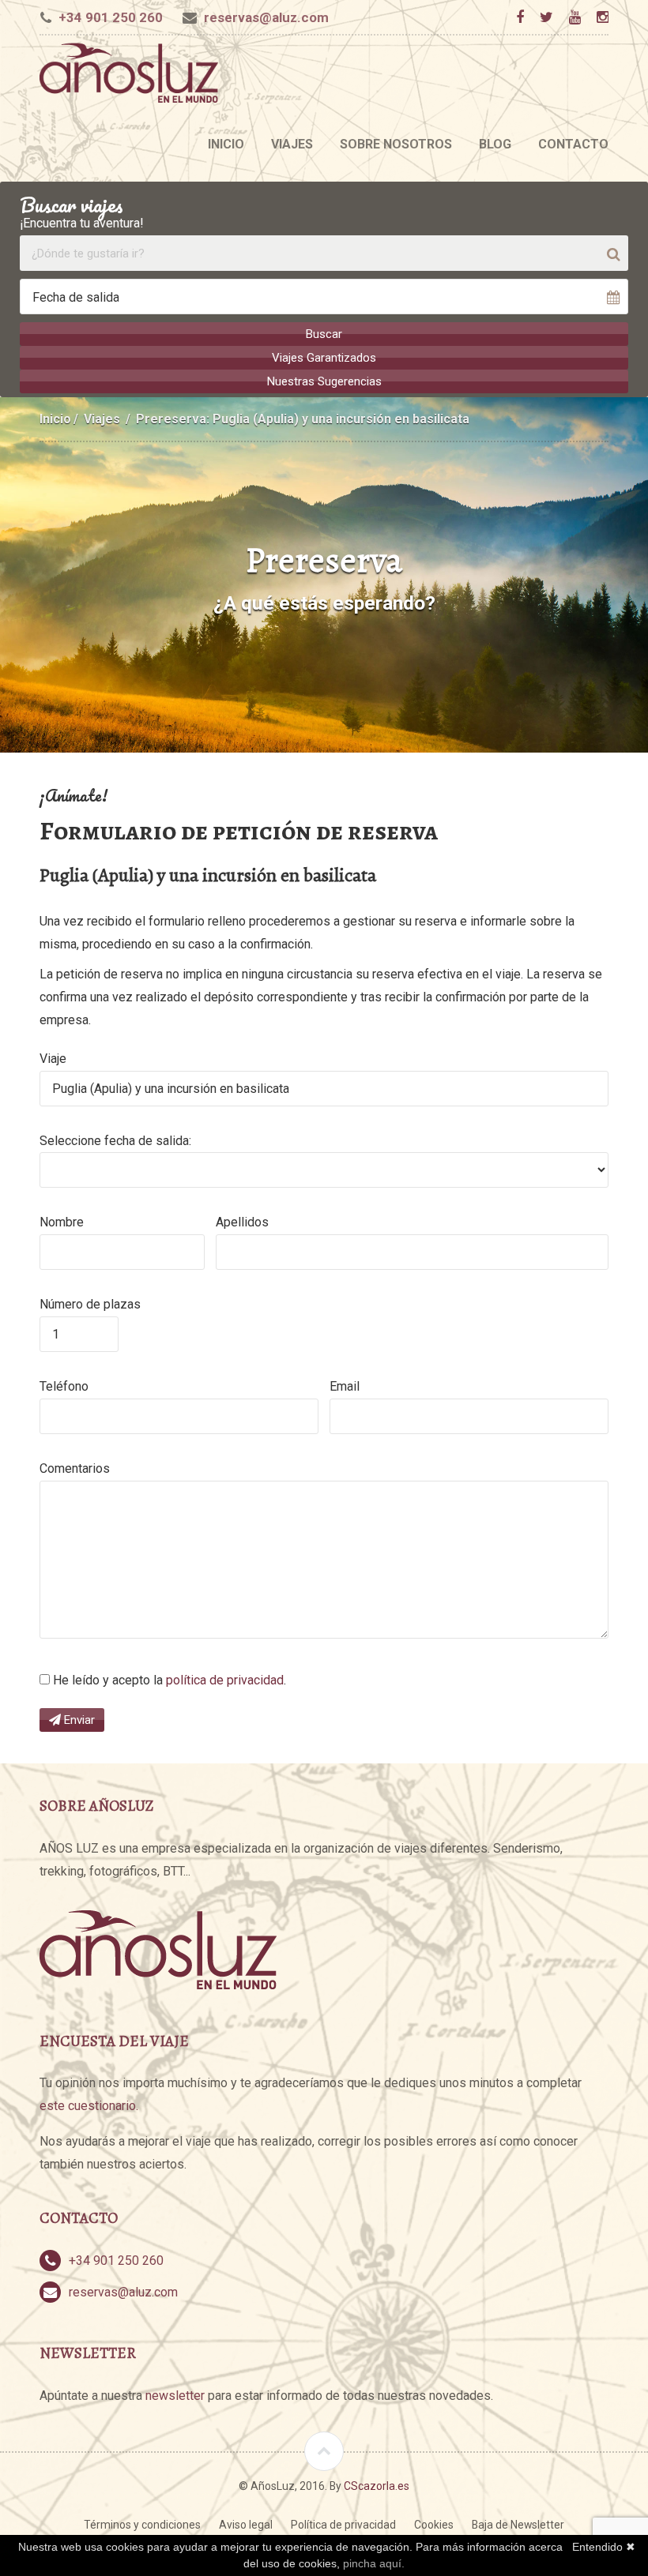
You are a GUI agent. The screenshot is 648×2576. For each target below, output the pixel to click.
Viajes (292, 144)
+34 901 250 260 (111, 17)
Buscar (324, 334)
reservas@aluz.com (266, 17)
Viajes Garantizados (324, 358)
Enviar (78, 1720)
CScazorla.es (377, 2486)
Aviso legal (246, 2525)
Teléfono (64, 1386)
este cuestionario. (89, 2106)
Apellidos (242, 1222)
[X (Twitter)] (546, 17)
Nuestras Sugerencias (324, 381)
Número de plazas (90, 1304)
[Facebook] (520, 17)
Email (345, 1386)
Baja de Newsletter (518, 2525)
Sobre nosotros (396, 144)
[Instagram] (602, 17)
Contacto (573, 144)
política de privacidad (225, 1680)
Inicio (226, 144)
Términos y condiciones (142, 2525)
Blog (495, 144)
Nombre (62, 1222)
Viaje (53, 1059)
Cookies (434, 2525)
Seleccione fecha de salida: (115, 1141)
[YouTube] (575, 17)
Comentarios (75, 1468)
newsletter (175, 2396)
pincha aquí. (374, 2563)
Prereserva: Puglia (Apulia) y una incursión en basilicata (303, 419)
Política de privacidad (343, 2525)
